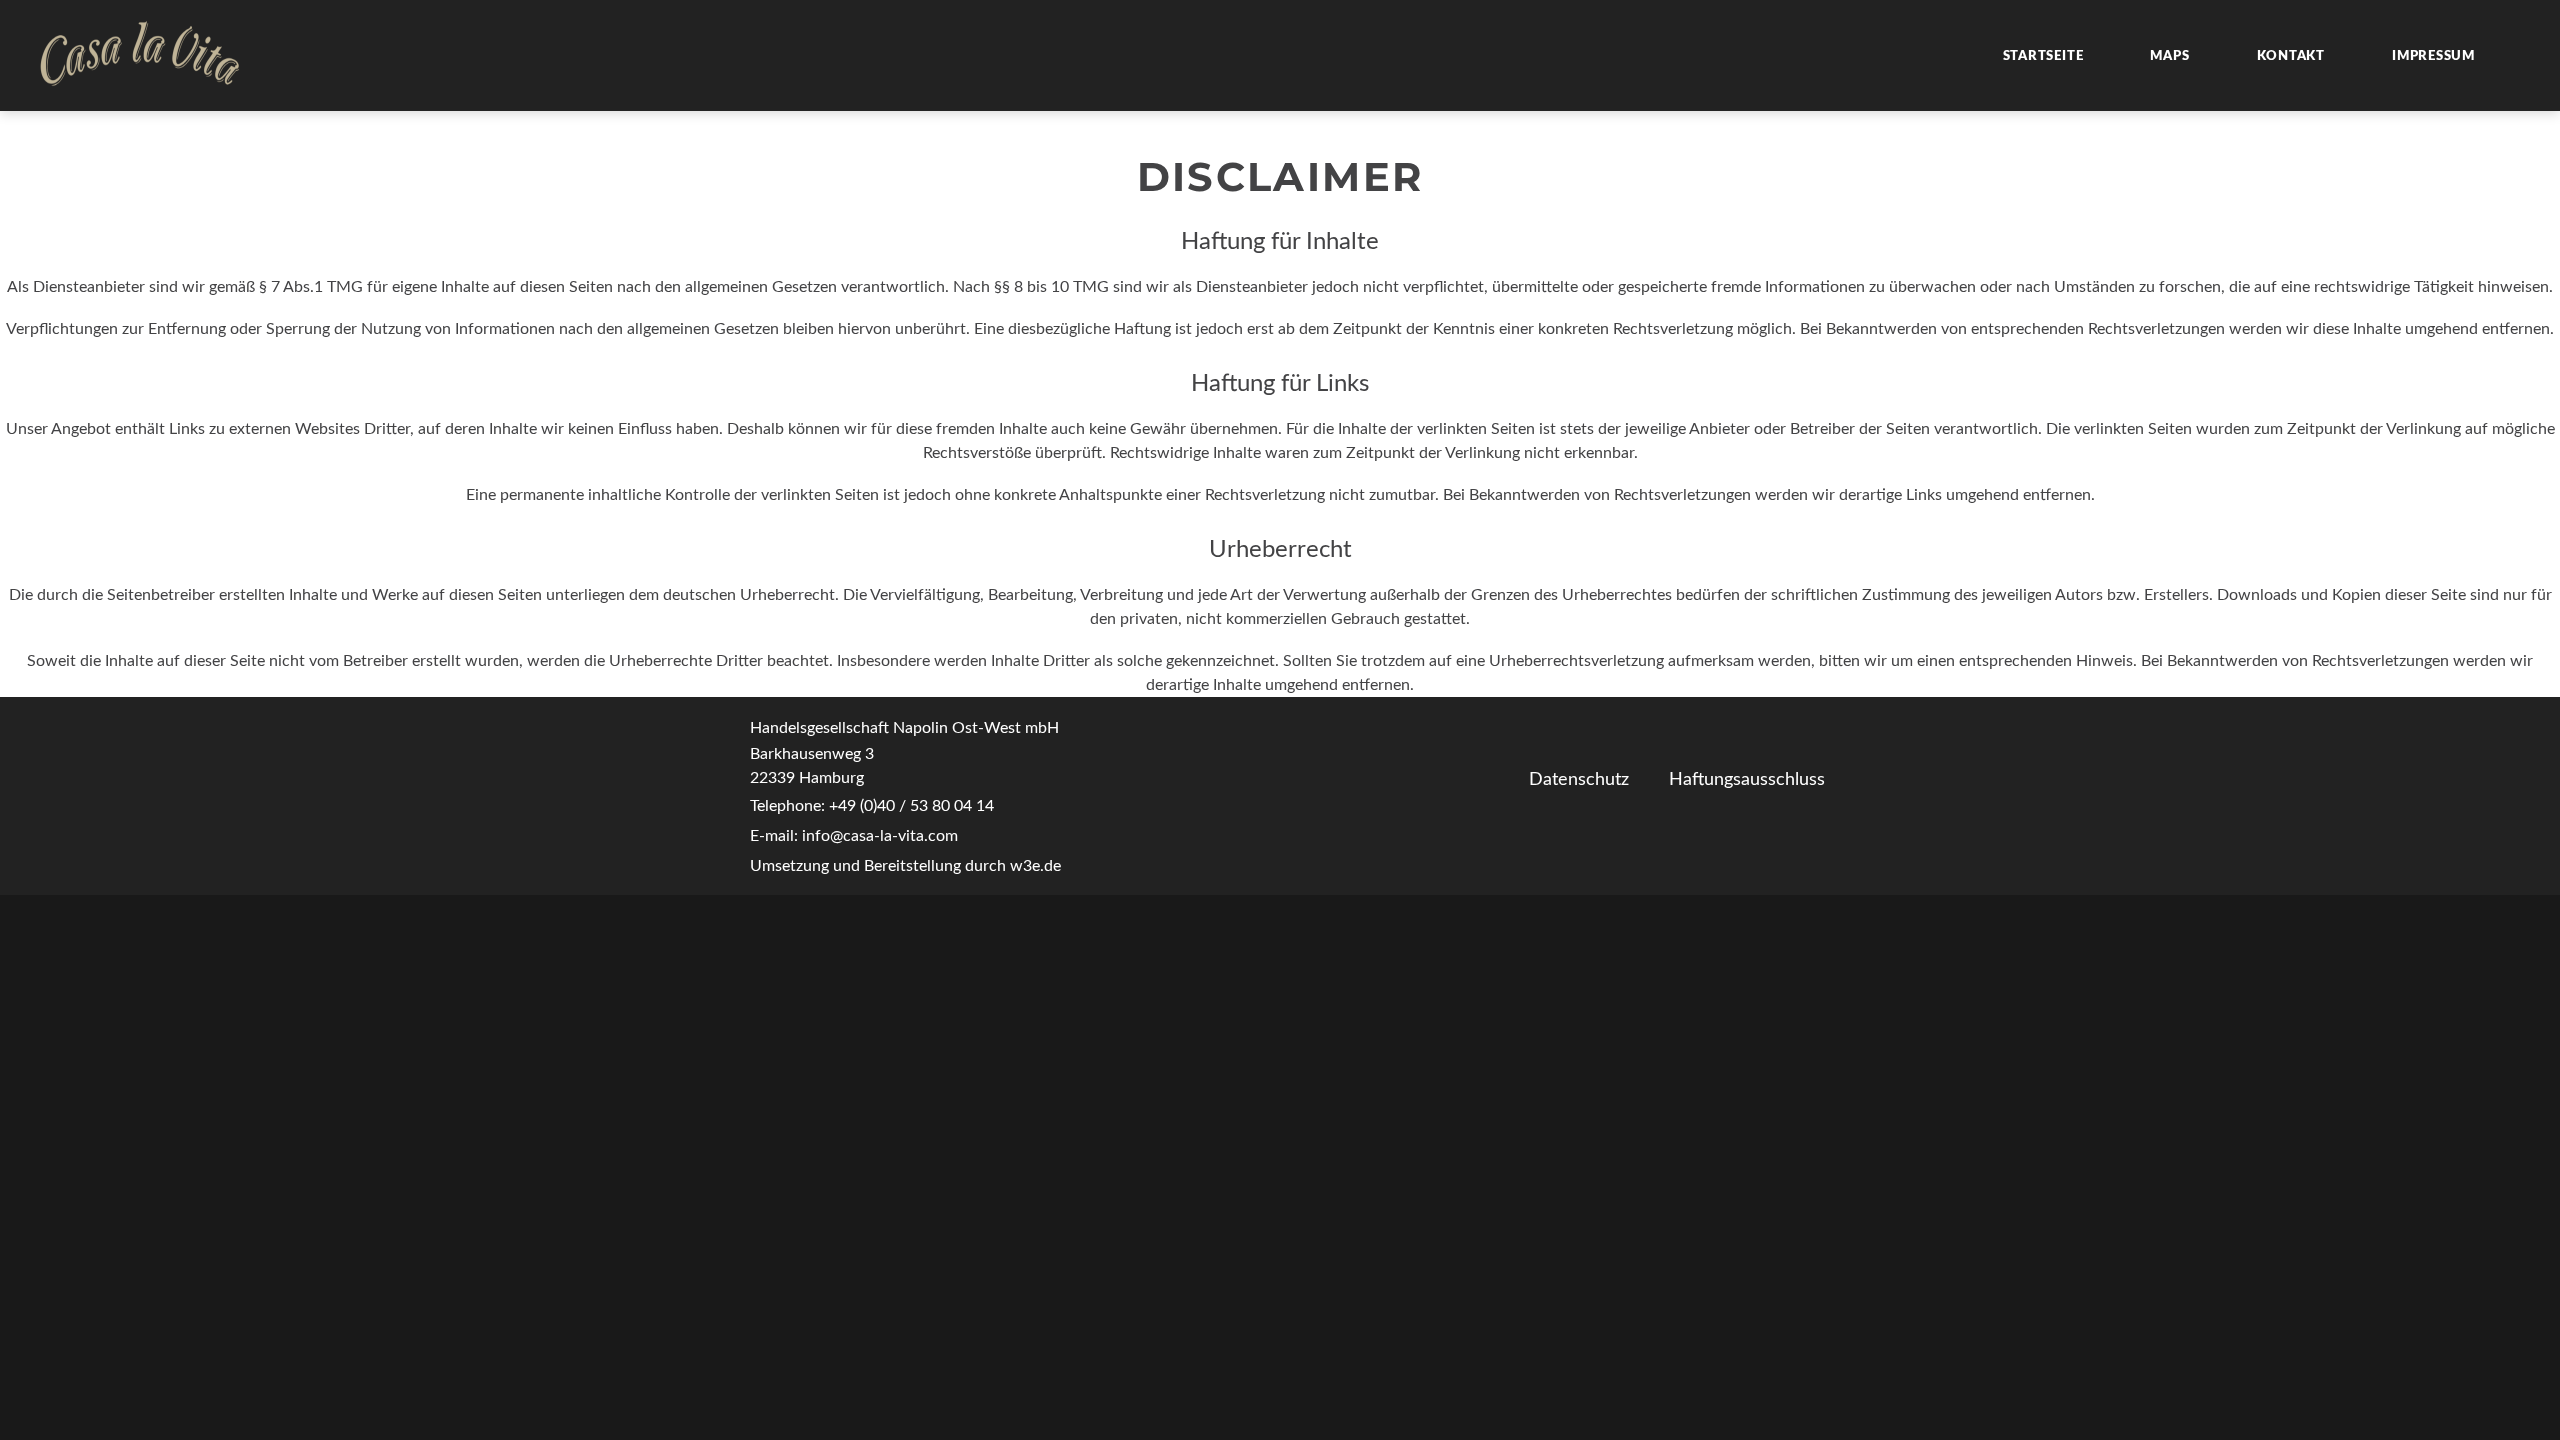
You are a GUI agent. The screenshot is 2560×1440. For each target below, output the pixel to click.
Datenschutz (1579, 780)
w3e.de (1035, 866)
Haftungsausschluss (1747, 780)
